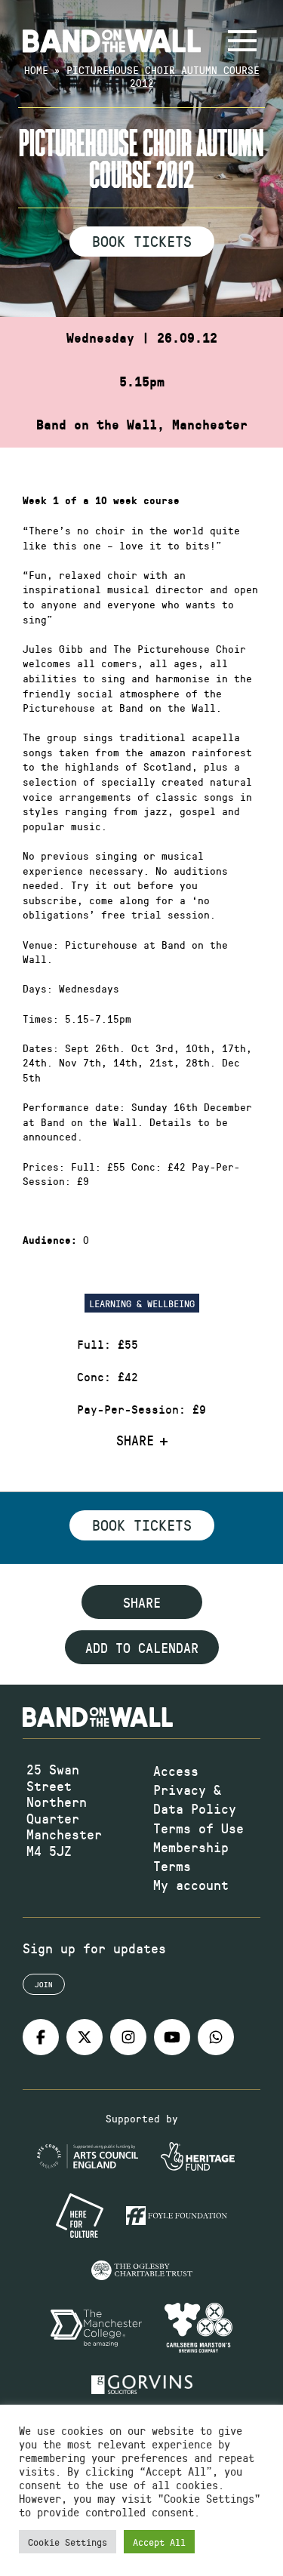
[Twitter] (85, 2037)
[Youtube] (172, 2037)
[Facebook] (41, 2037)
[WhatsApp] (216, 2037)
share (142, 1602)
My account (191, 1885)
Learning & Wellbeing (142, 1303)
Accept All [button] (159, 2542)
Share (135, 1441)
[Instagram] (128, 2037)
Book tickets (142, 1525)
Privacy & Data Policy (195, 1799)
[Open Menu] (242, 41)
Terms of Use (198, 1828)
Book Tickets (142, 241)
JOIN (44, 1984)
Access (176, 1771)
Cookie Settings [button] (68, 2542)
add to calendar (142, 1648)
